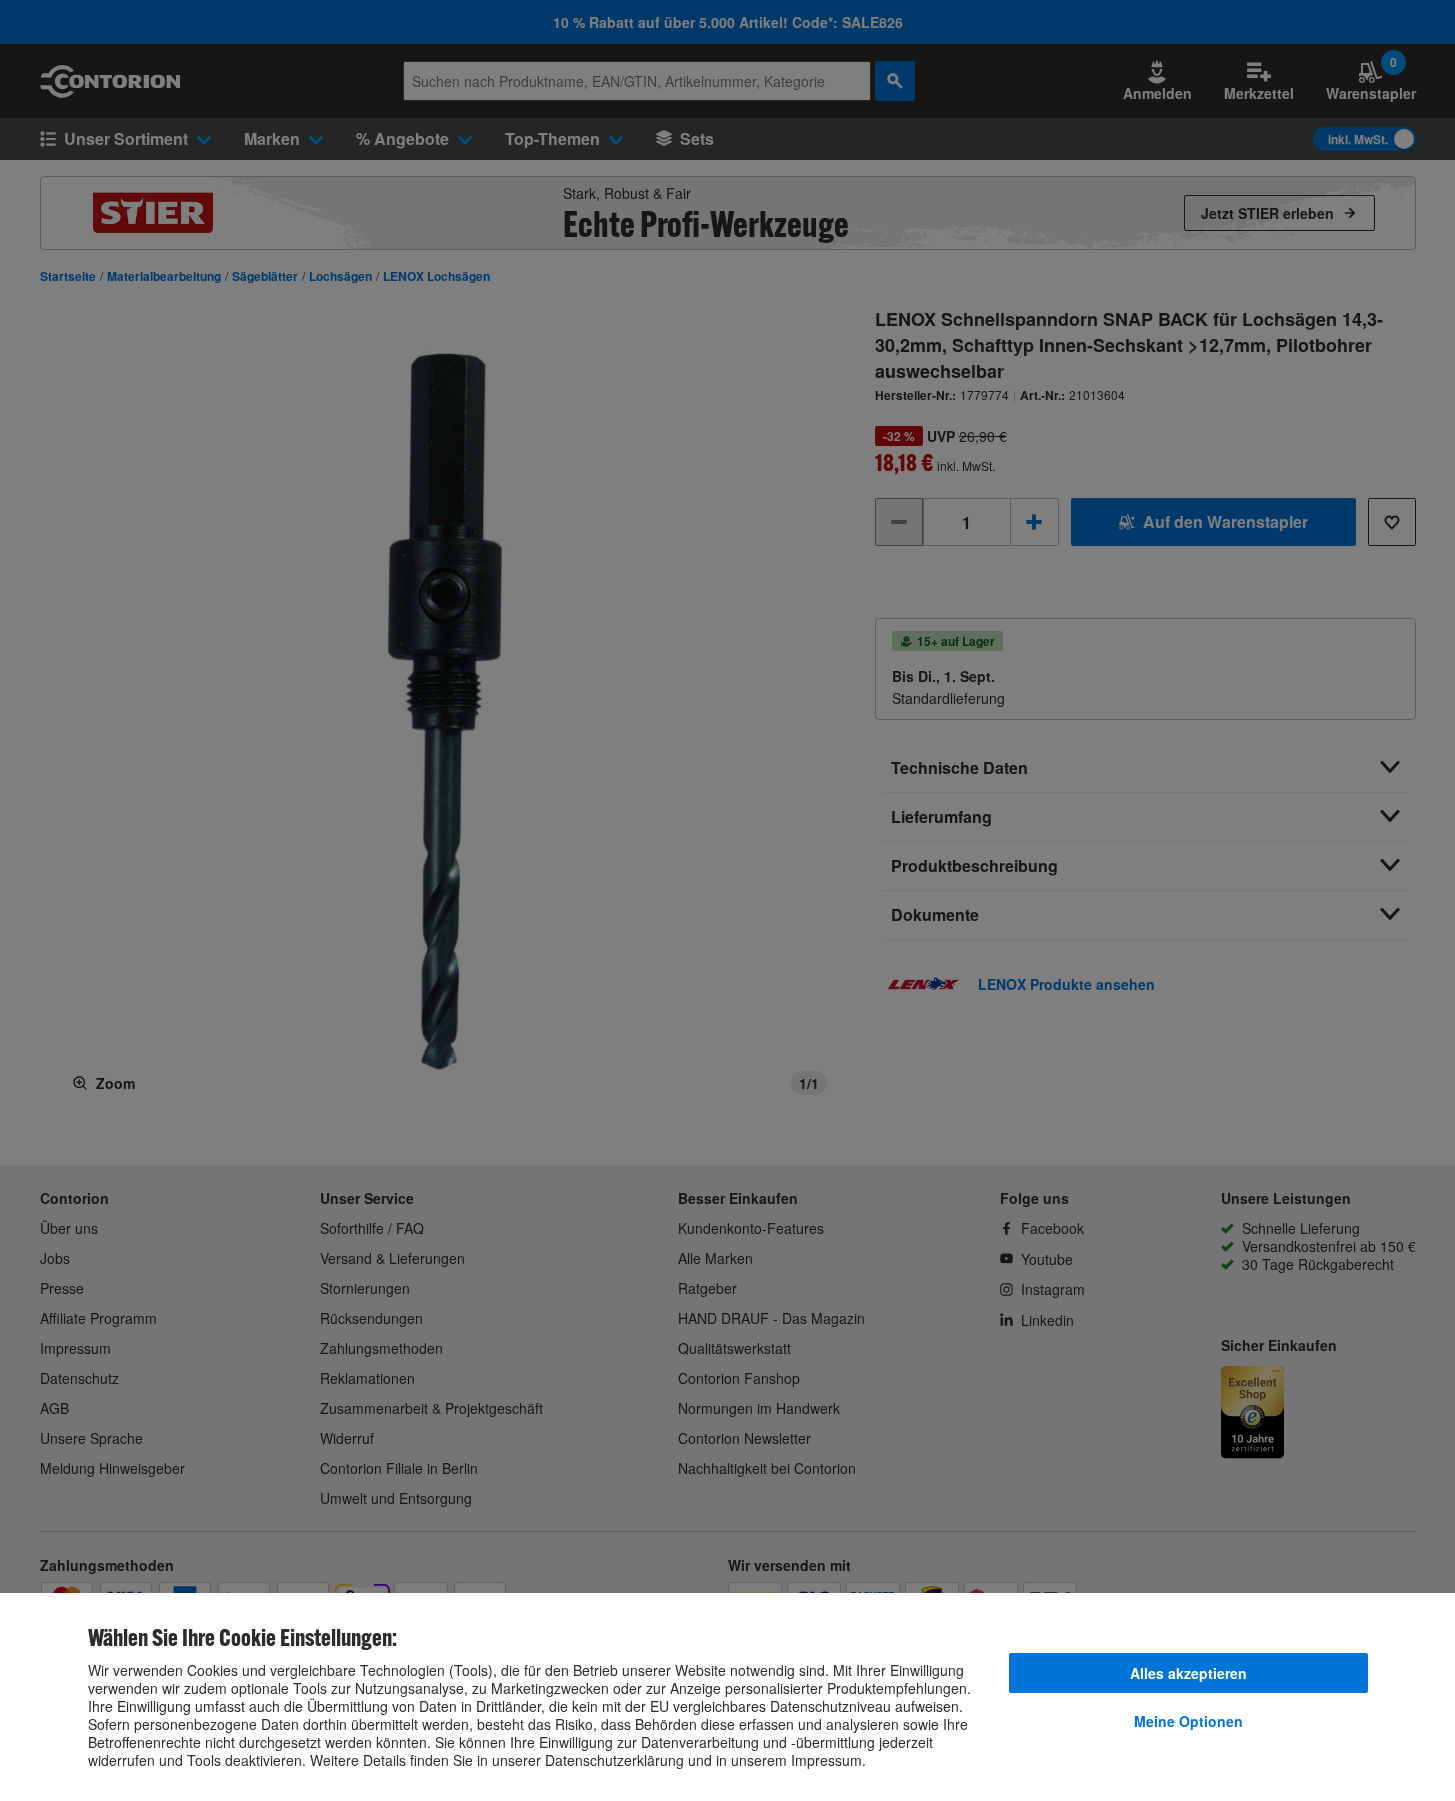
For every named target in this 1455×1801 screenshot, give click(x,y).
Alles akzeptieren (1188, 1673)
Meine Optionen (1188, 1721)
